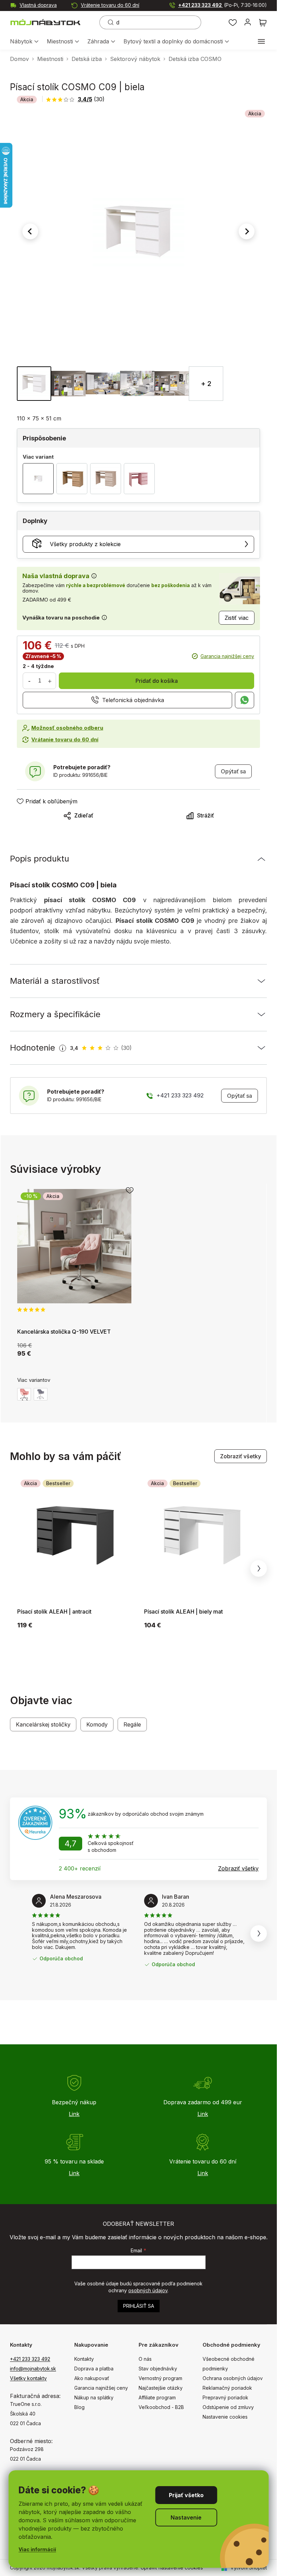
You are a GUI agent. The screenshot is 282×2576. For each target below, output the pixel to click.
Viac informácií (37, 2549)
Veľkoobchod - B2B (161, 2407)
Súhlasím (186, 2495)
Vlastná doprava (38, 5)
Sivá (41, 1394)
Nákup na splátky (94, 2397)
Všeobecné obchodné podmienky (229, 2364)
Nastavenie (186, 2517)
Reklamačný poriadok (227, 2388)
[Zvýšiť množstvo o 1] (50, 681)
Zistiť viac (237, 618)
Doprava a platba (94, 2369)
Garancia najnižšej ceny (227, 656)
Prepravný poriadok (225, 2397)
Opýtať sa (233, 771)
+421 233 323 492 (223, 5)
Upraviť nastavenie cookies (172, 2568)
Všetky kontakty (28, 2378)
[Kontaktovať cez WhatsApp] (245, 700)
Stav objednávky (158, 2369)
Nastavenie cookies (225, 2417)
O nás (145, 2359)
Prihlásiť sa (139, 2306)
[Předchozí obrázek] (30, 231)
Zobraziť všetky (241, 1456)
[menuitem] (24, 42)
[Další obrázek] (247, 231)
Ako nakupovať (92, 2378)
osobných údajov (148, 2290)
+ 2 (206, 384)
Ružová (24, 1394)
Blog (79, 2407)
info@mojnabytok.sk (33, 2369)
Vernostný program (160, 2378)
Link (74, 2114)
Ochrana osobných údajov (233, 2378)
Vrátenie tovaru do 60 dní (110, 5)
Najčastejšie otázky (161, 2388)
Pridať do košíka (157, 681)
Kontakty (84, 2359)
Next (259, 1568)
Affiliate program (157, 2397)
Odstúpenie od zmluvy (228, 2407)
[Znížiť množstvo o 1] (29, 681)
